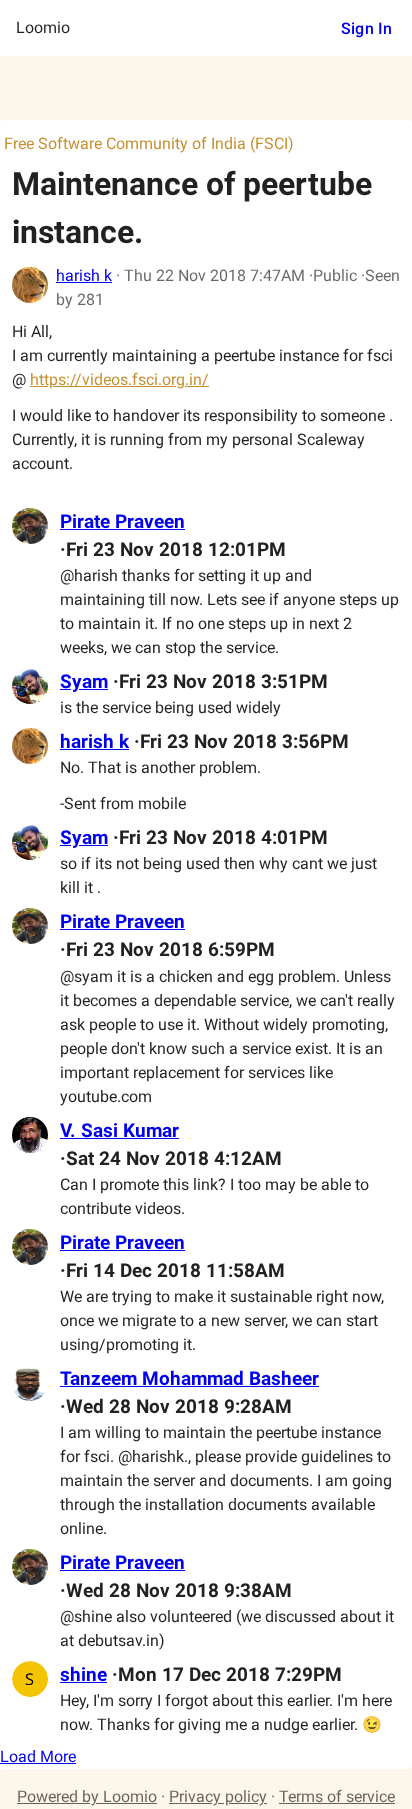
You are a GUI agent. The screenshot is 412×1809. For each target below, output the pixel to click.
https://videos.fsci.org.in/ (119, 379)
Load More (38, 1756)
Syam (84, 682)
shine (83, 1675)
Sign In (366, 28)
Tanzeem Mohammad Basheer (189, 1379)
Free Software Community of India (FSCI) (149, 143)
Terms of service (337, 1796)
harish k (84, 275)
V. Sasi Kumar (119, 1131)
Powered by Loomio (87, 1796)
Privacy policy (218, 1796)
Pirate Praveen (122, 522)
